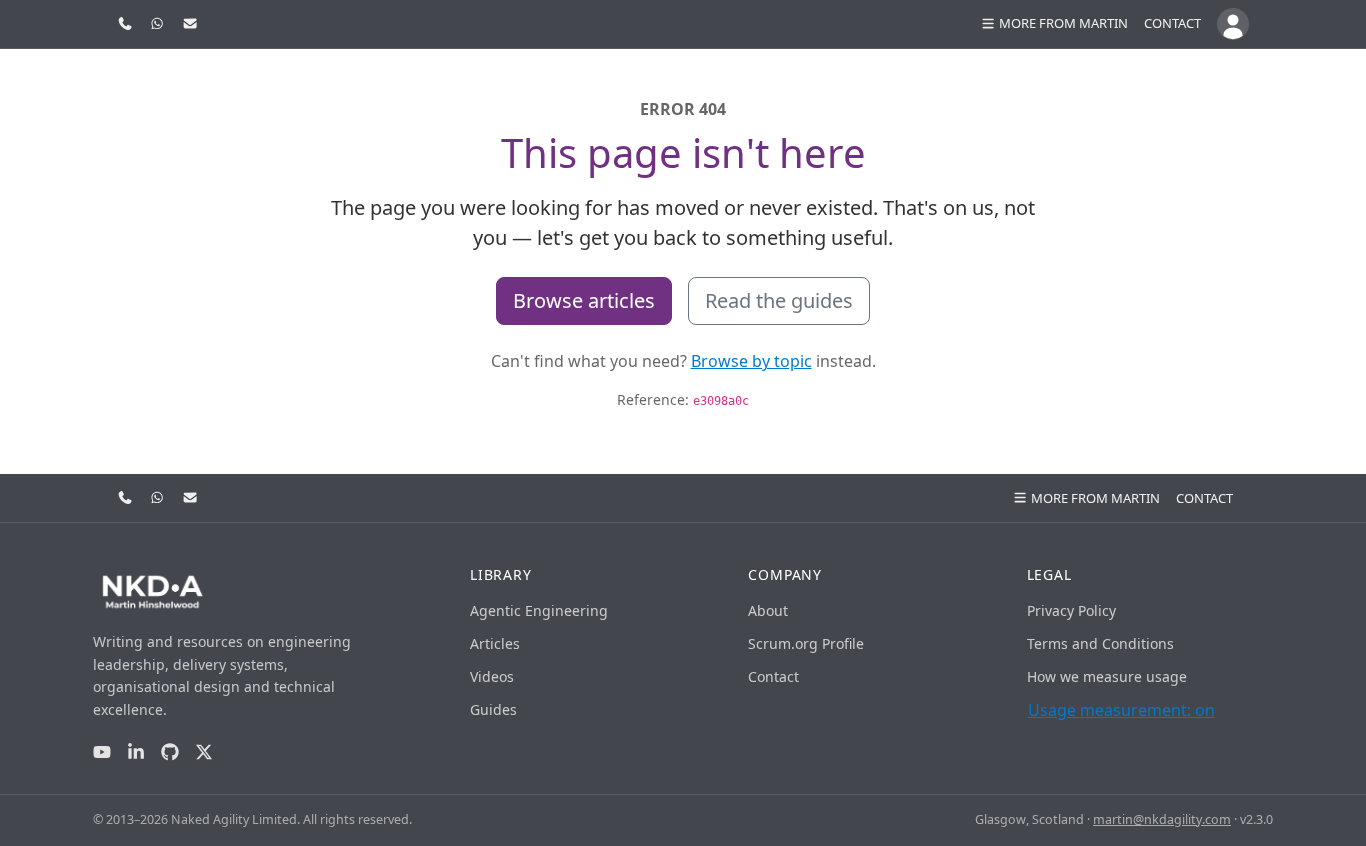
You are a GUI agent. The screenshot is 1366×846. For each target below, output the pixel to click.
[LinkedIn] (136, 752)
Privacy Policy (1071, 610)
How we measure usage (1107, 676)
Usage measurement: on (1121, 710)
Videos (492, 676)
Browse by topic (751, 361)
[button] (1054, 24)
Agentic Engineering (539, 610)
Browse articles (584, 300)
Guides (493, 709)
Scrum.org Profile (806, 643)
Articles (495, 643)
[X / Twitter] (204, 752)
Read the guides (779, 300)
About (768, 610)
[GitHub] (170, 752)
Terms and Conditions (1100, 643)
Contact (1172, 23)
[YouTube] (102, 752)
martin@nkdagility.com (1162, 819)
